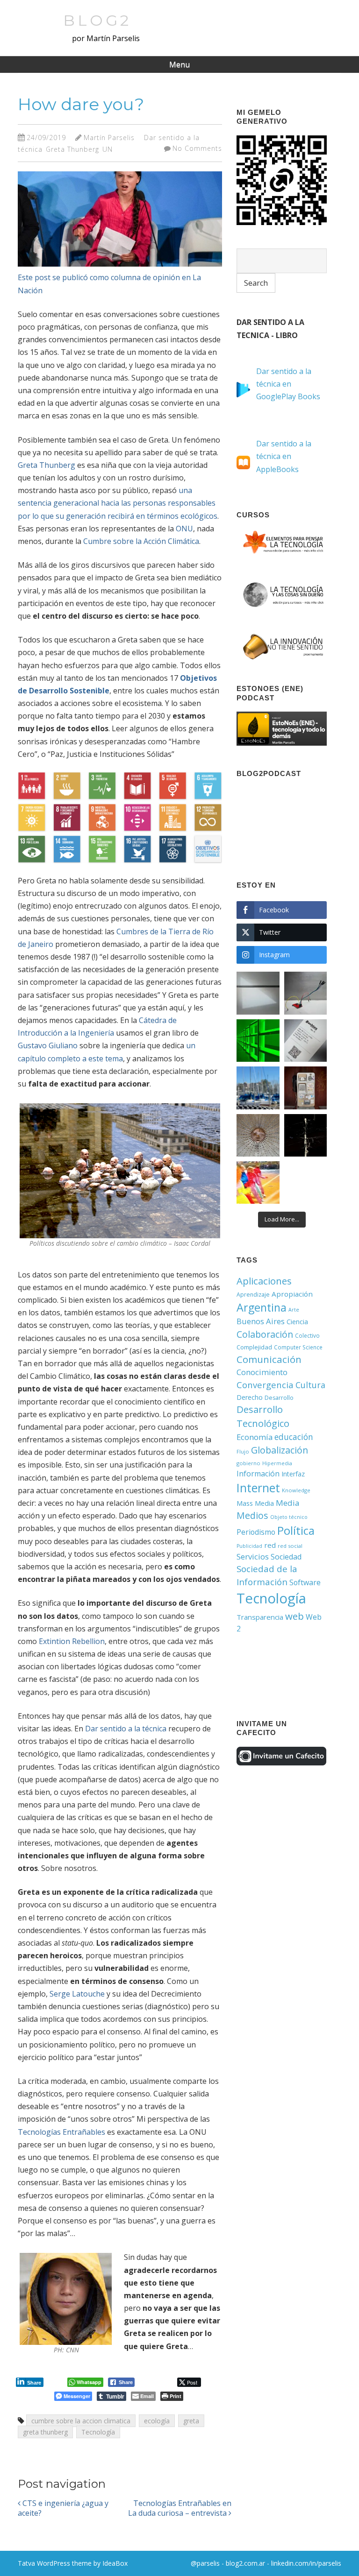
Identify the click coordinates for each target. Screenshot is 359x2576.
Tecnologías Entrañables (61, 2132)
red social (290, 1546)
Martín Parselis (109, 138)
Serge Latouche (77, 1994)
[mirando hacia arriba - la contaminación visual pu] (305, 1135)
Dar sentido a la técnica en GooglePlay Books (288, 384)
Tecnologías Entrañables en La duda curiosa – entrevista (180, 2508)
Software (305, 1582)
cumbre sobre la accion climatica (81, 2421)
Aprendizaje (253, 1295)
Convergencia (265, 1385)
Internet (258, 1488)
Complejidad (254, 1347)
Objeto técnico (289, 1517)
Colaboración (265, 1334)
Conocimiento (262, 1372)
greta (191, 2421)
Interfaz (293, 1474)
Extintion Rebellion (72, 1641)
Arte (294, 1310)
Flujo (243, 1451)
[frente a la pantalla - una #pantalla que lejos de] (258, 1182)
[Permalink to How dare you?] (120, 268)
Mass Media (255, 1503)
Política (296, 1530)
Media (288, 1503)
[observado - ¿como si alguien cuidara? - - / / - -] (258, 1135)
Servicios (253, 1556)
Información (258, 1474)
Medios (252, 1515)
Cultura (310, 1385)
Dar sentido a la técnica (126, 1729)
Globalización (280, 1450)
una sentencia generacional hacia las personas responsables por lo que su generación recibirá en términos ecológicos (118, 503)
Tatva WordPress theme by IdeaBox (73, 2563)
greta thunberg (45, 2432)
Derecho (250, 1397)
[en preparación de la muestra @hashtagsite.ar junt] (305, 1041)
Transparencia (260, 1617)
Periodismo (256, 1532)
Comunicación (269, 1359)
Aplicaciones (264, 1281)
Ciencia (297, 1322)
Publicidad (249, 1546)
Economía (255, 1437)
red (270, 1545)
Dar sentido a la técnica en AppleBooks (284, 456)
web (294, 1616)
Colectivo (307, 1335)
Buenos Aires (261, 1321)
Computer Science (298, 1347)
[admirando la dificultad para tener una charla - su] (305, 1088)
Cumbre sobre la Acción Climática (141, 541)
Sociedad (286, 1557)
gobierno (248, 1463)
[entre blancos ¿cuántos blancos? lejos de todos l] (258, 993)
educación (294, 1437)
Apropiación (292, 1294)
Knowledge (296, 1490)
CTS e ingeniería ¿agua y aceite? (63, 2508)
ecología (157, 2421)
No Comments (197, 148)
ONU (184, 529)
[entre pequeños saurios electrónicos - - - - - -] (305, 993)
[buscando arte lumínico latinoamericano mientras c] (258, 1041)
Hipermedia (277, 1463)
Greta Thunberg (72, 149)
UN (108, 149)
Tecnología (98, 2432)
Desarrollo (279, 1398)
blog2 (97, 20)
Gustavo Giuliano (48, 1045)
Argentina (262, 1307)
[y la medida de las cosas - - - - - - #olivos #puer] (258, 1088)
